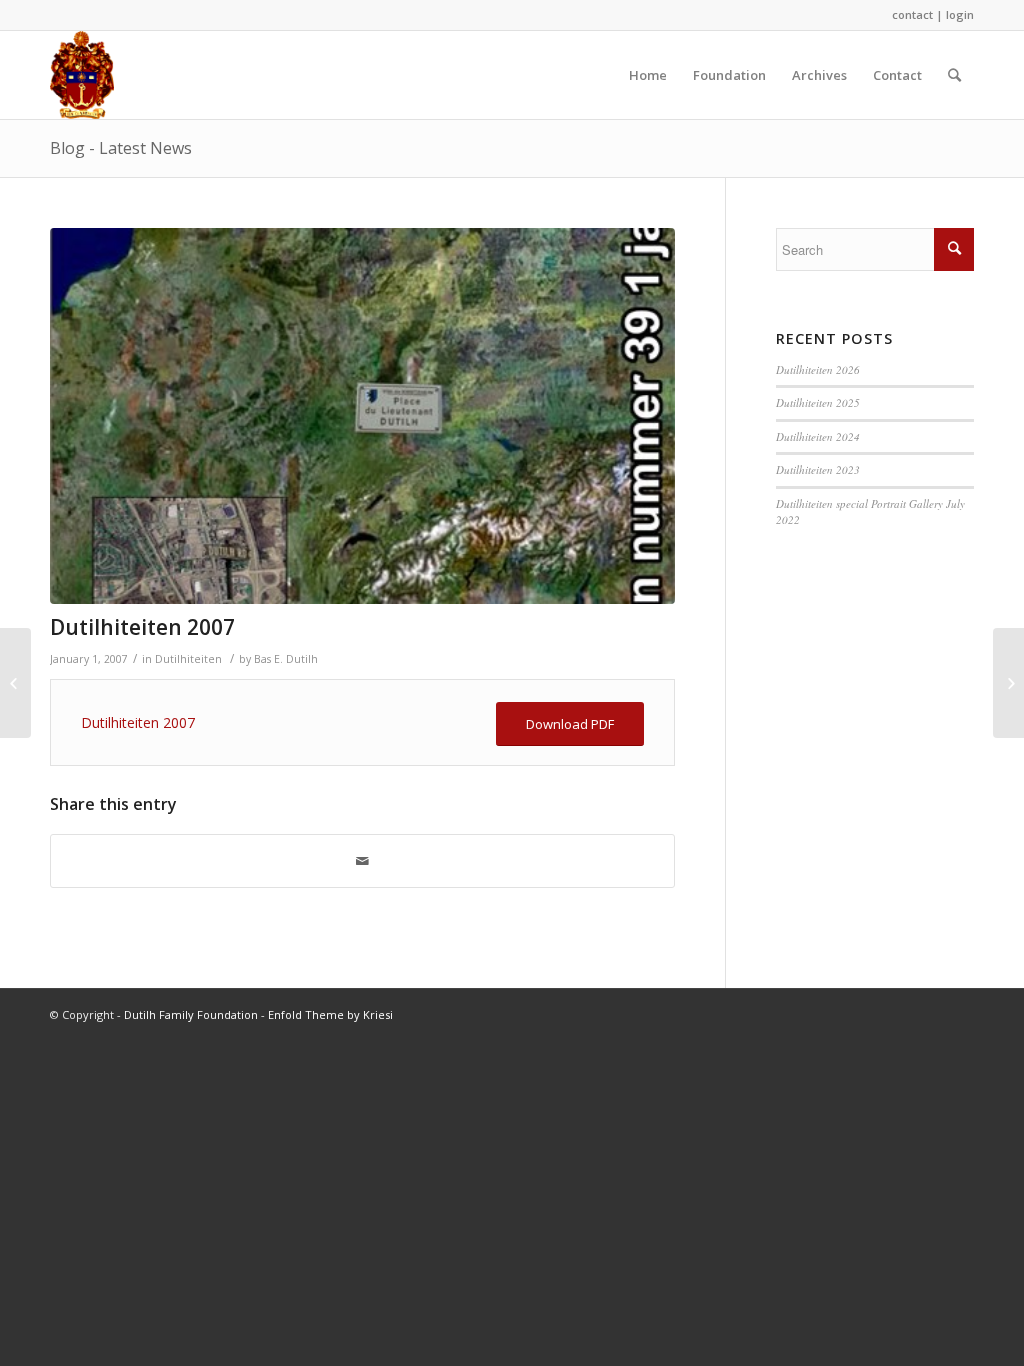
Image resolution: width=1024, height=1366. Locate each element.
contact (912, 14)
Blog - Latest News (121, 148)
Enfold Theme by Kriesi (330, 1014)
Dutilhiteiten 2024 (818, 436)
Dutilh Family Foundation (191, 1014)
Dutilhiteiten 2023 (818, 469)
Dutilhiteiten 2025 (818, 402)
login (960, 14)
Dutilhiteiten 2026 (818, 369)
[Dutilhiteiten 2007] (362, 416)
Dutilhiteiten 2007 (142, 627)
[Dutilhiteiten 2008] (1008, 683)
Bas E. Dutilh (286, 659)
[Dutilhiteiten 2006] (15, 683)
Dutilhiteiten (188, 659)
